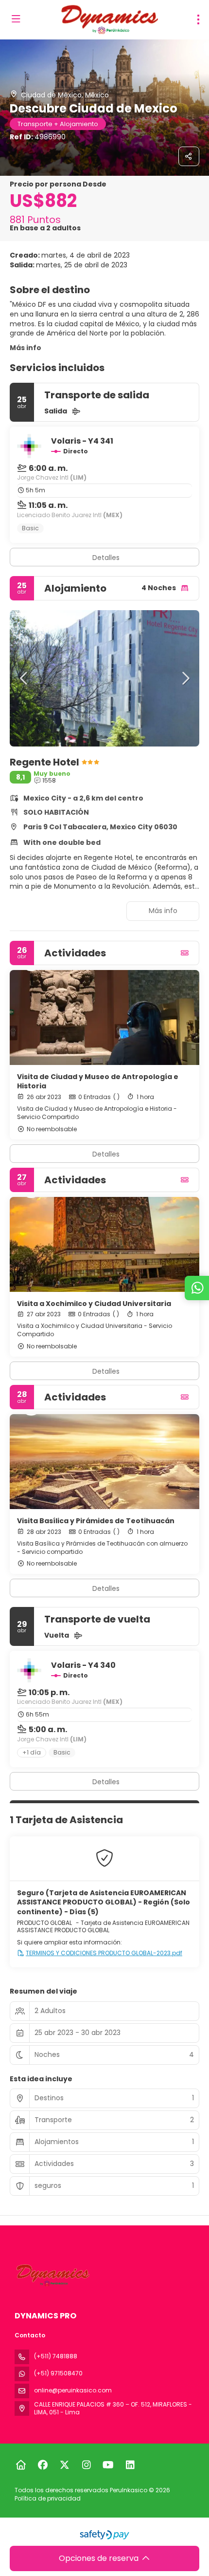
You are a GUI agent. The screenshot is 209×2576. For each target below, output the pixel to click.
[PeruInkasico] (52, 2275)
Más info (26, 348)
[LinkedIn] (130, 2465)
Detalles (106, 558)
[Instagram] (86, 2465)
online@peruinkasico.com (73, 2390)
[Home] (21, 2465)
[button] (24, 678)
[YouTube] (108, 2465)
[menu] (198, 19)
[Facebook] (43, 2465)
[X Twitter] (64, 2465)
